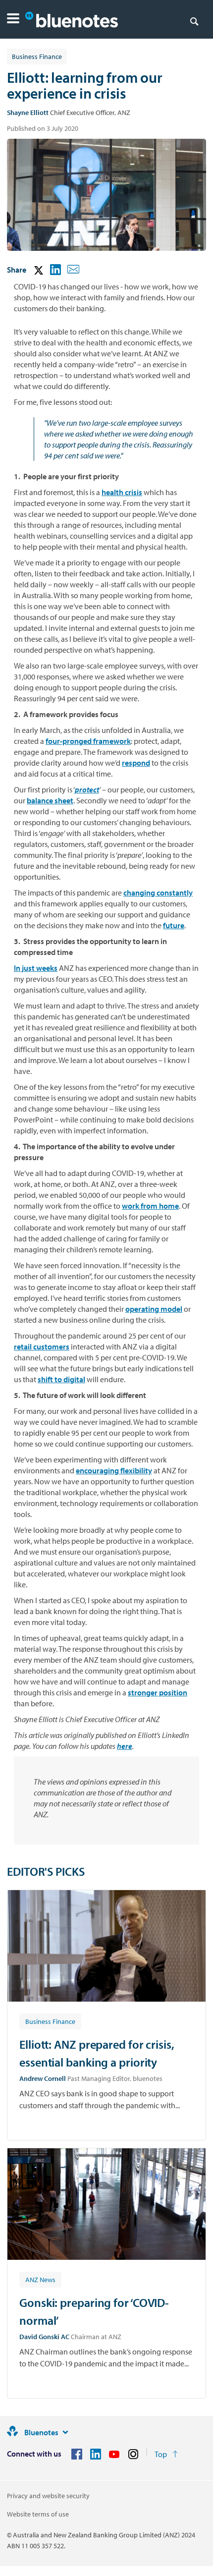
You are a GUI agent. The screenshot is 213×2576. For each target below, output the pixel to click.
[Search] (194, 21)
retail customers (42, 1346)
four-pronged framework (88, 741)
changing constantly (158, 893)
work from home (150, 1206)
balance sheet (50, 800)
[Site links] (65, 2432)
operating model (154, 1309)
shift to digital (61, 1379)
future (174, 925)
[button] (13, 20)
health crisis (122, 492)
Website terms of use (38, 2514)
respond (136, 763)
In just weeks (36, 968)
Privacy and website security (48, 2496)
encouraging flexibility (114, 1470)
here (125, 1746)
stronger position (158, 1692)
